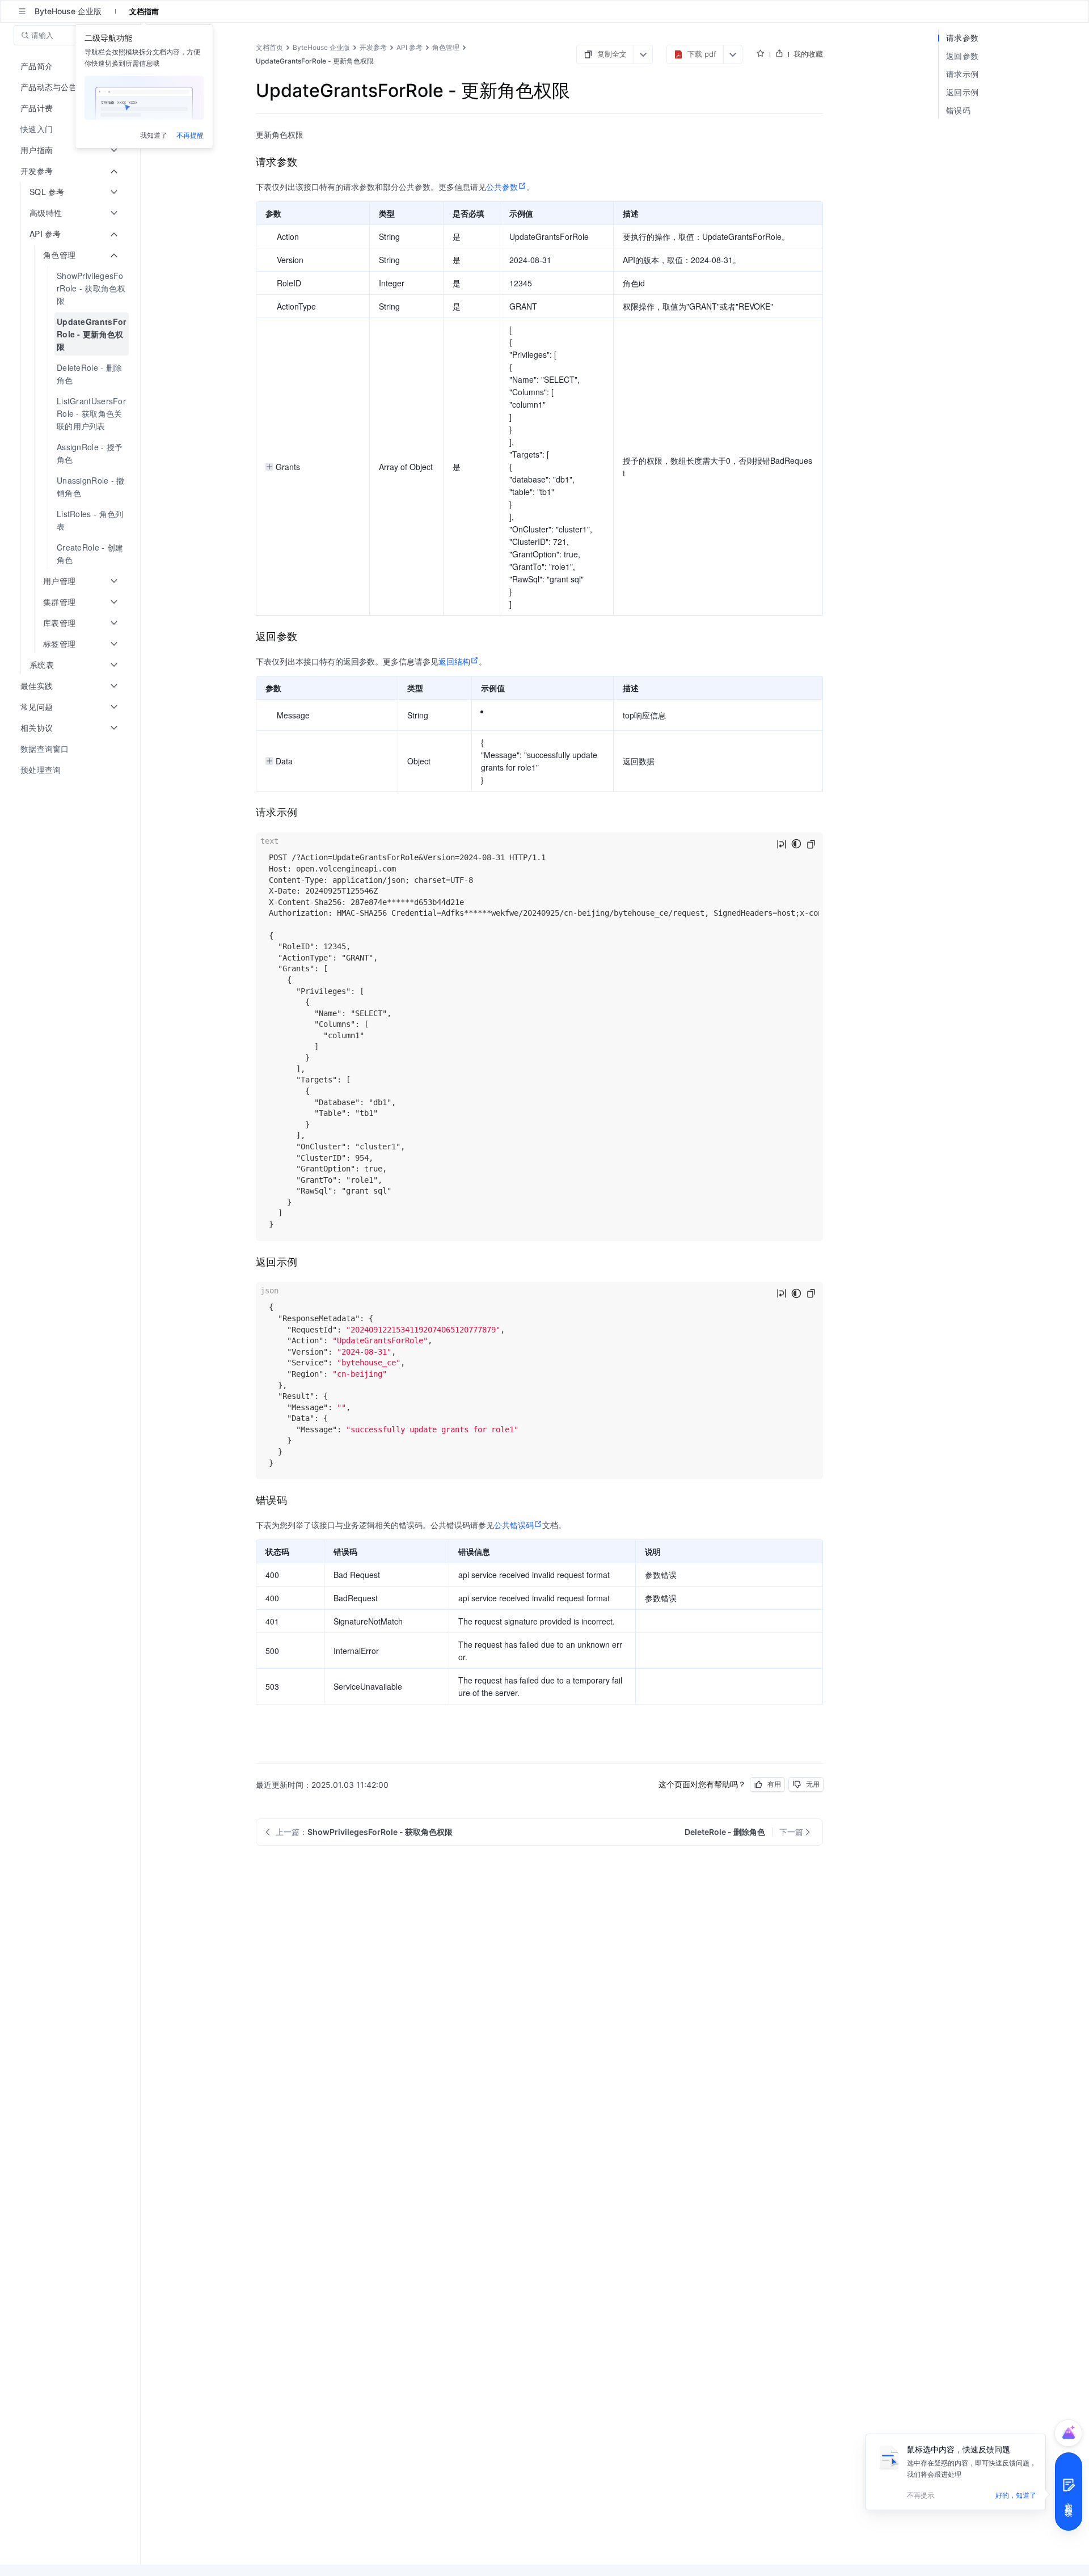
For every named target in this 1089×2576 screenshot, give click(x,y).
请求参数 (962, 38)
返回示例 (962, 92)
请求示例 (962, 74)
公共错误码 (514, 1525)
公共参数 (502, 187)
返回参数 (962, 56)
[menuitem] (71, 129)
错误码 (958, 110)
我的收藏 (808, 54)
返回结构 (454, 661)
